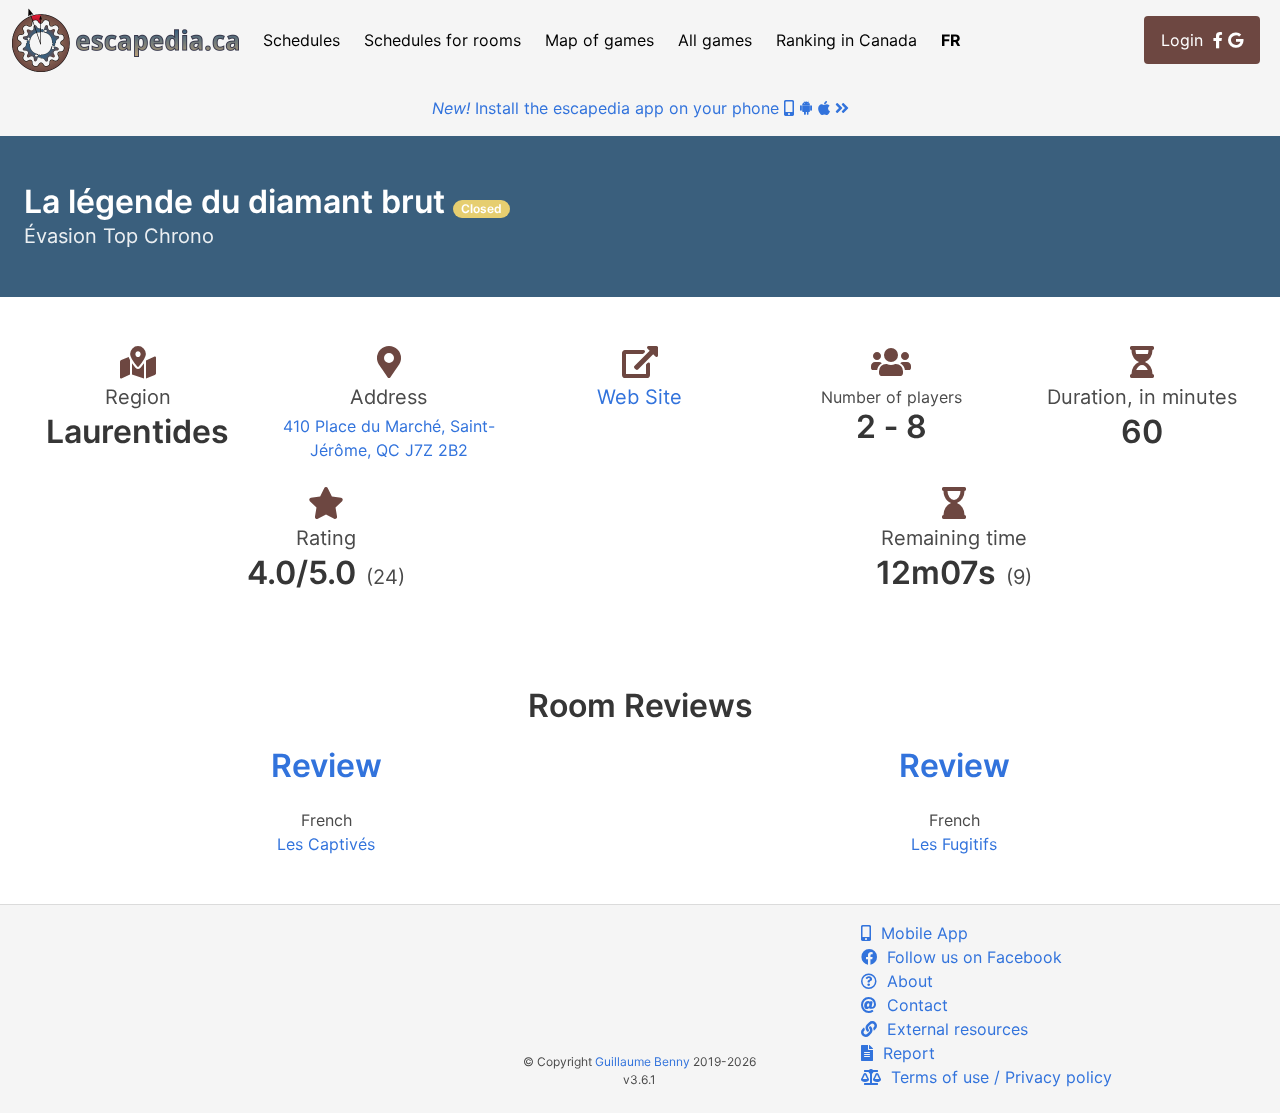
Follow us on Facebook (969, 957)
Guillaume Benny (642, 1061)
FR (951, 40)
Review (326, 765)
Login (1187, 40)
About (905, 981)
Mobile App (919, 933)
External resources (952, 1029)
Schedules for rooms (442, 40)
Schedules (301, 40)
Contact (912, 1005)
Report (904, 1053)
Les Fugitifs (954, 844)
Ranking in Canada (846, 40)
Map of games (599, 40)
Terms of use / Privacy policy (996, 1077)
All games (715, 40)
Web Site (639, 397)
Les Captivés (326, 844)
